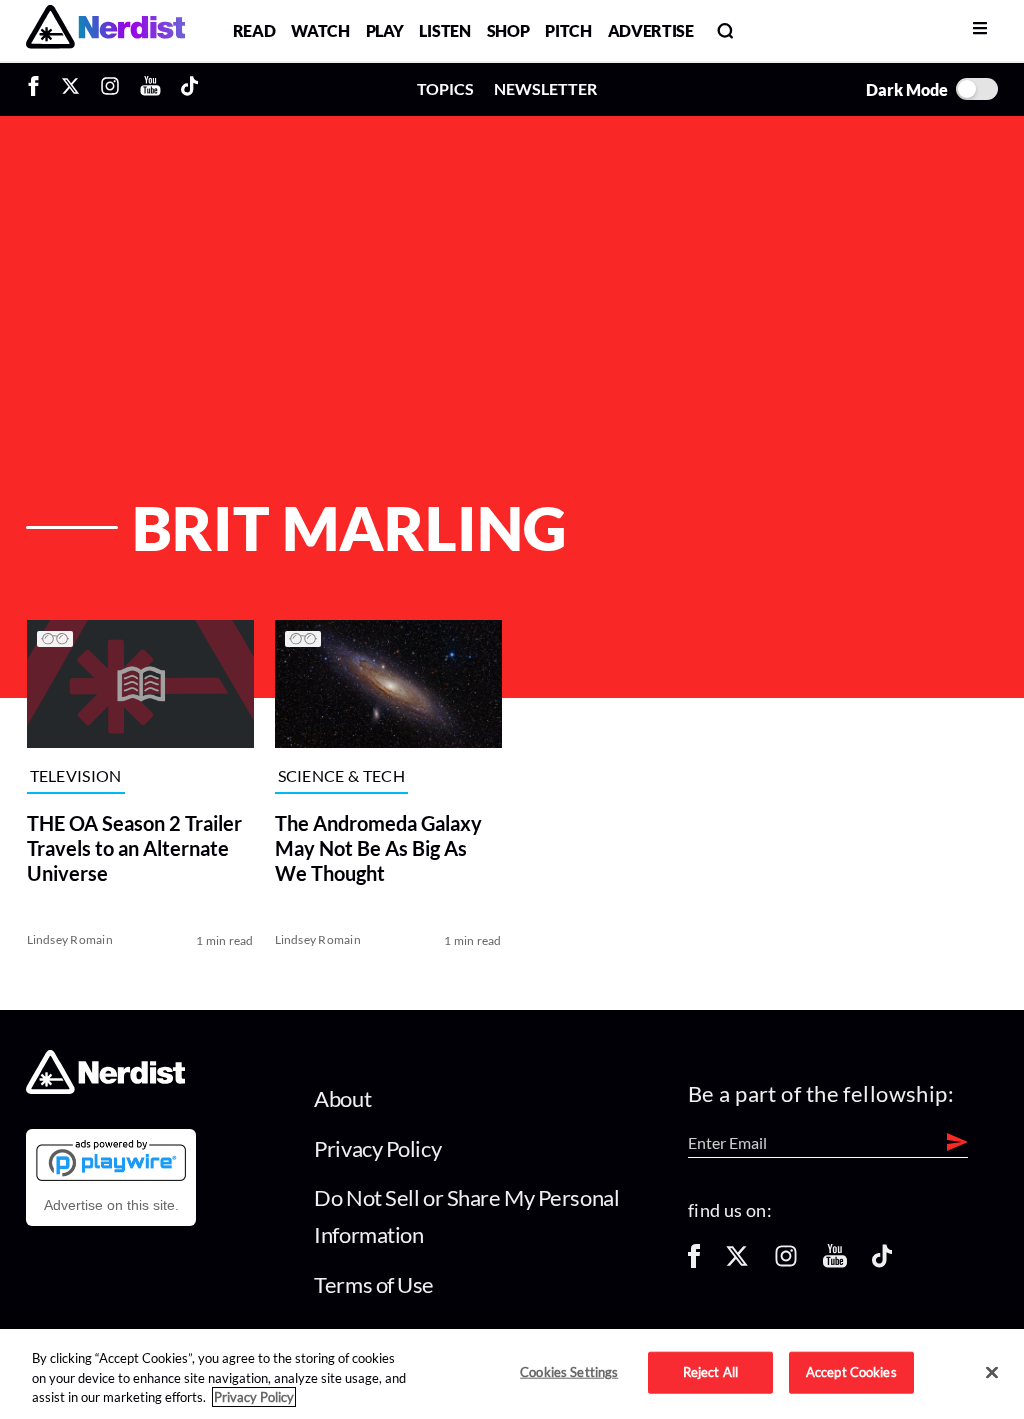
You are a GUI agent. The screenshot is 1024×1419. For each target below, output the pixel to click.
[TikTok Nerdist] (189, 89)
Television (75, 775)
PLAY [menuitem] (385, 30)
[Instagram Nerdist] (110, 89)
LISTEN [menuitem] (444, 30)
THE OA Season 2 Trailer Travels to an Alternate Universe (133, 848)
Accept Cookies (851, 1372)
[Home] (105, 1088)
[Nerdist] (105, 30)
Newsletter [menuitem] (545, 88)
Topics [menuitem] (445, 88)
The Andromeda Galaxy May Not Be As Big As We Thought (377, 848)
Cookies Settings (569, 1372)
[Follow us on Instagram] (786, 1262)
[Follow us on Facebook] (694, 1262)
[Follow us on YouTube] (835, 1262)
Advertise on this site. (111, 1205)
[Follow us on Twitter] (737, 1262)
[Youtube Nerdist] (150, 89)
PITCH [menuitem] (568, 30)
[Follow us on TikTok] (882, 1262)
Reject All (710, 1372)
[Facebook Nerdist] (38, 89)
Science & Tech (340, 775)
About (342, 1098)
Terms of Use (374, 1284)
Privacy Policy (377, 1148)
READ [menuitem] (254, 30)
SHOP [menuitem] (508, 30)
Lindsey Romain (69, 939)
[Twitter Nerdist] (70, 89)
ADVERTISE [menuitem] (651, 30)
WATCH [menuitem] (320, 30)
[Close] (992, 1373)
